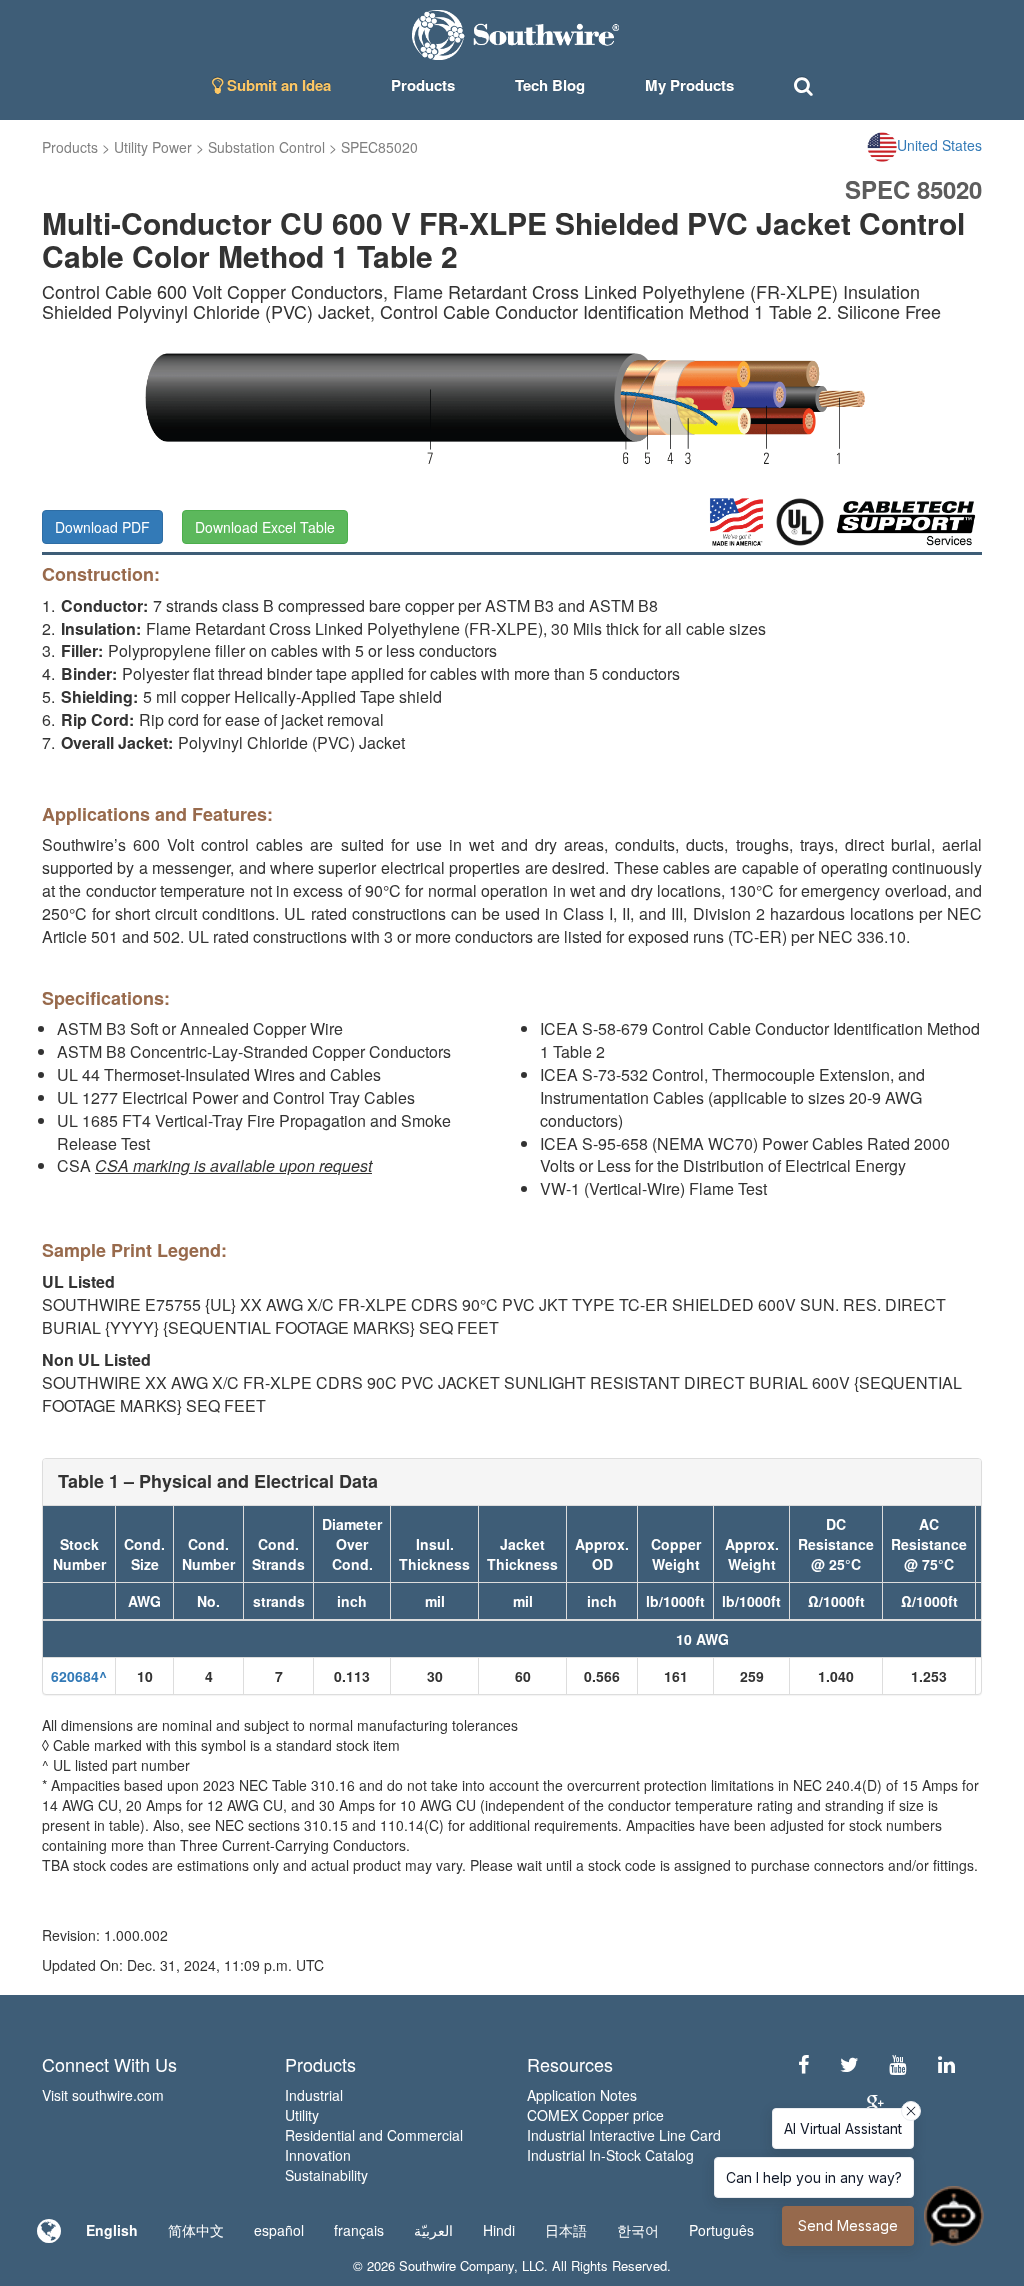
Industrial (314, 2095)
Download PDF (102, 527)
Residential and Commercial (374, 2135)
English (112, 2230)
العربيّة (433, 2230)
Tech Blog (550, 85)
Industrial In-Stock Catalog (610, 2155)
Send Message (848, 2225)
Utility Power (153, 147)
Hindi (499, 2230)
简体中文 (196, 2230)
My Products (689, 85)
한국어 (638, 2230)
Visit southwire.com (103, 2095)
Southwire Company (456, 2265)
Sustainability (326, 2175)
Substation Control (266, 147)
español (279, 2230)
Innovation (318, 2155)
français (359, 2230)
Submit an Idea (277, 85)
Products (70, 147)
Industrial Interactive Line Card (624, 2135)
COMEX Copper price (595, 2115)
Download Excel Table (265, 527)
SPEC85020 (379, 147)
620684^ (79, 1676)
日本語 (566, 2230)
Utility (302, 2115)
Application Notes (582, 2095)
